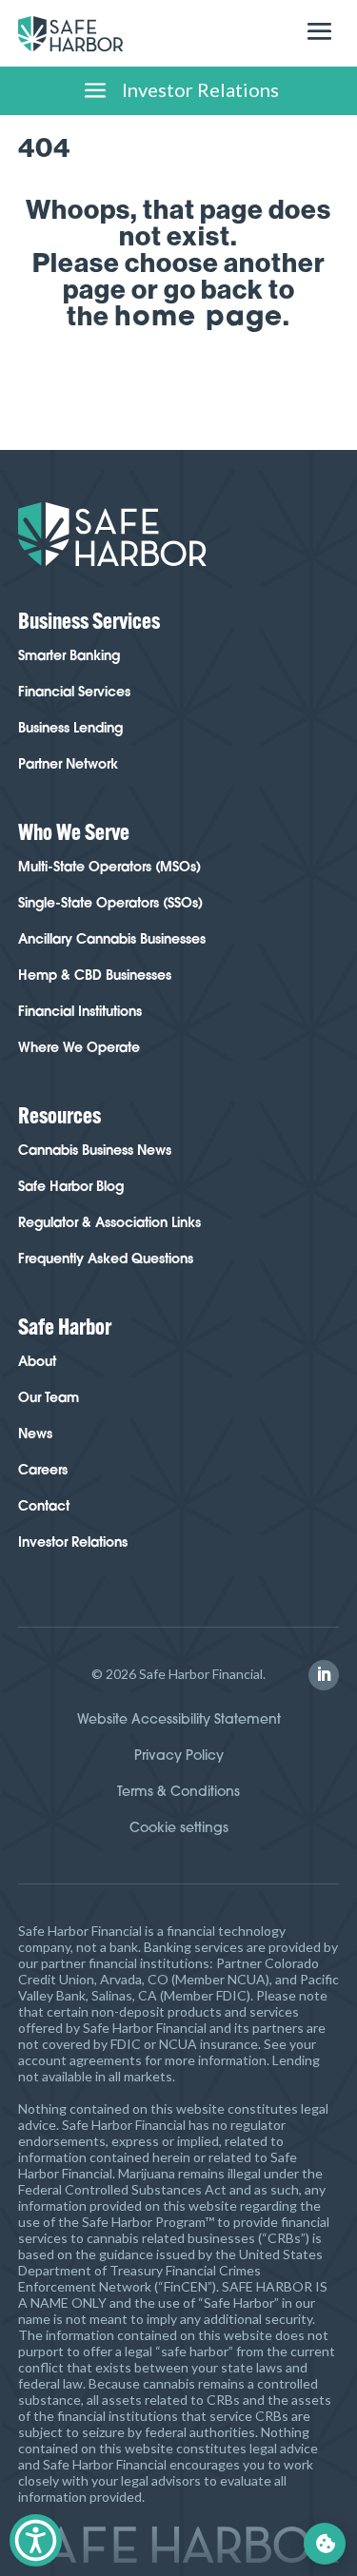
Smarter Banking (69, 655)
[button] (324, 1675)
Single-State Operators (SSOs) (110, 903)
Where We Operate (79, 1047)
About (37, 1361)
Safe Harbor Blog (71, 1186)
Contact (44, 1506)
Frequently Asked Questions (106, 1259)
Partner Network (68, 764)
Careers (43, 1470)
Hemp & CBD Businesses (95, 975)
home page (198, 315)
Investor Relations (73, 1542)
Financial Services (74, 692)
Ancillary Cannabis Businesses (112, 939)
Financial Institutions (80, 1011)
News (35, 1434)
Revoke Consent (325, 2544)
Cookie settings (179, 1827)
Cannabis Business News (95, 1150)
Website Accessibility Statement (179, 1719)
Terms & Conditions (178, 1791)
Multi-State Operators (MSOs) (109, 867)
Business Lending (70, 728)
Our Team (49, 1397)
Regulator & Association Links (109, 1222)
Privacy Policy (179, 1755)
